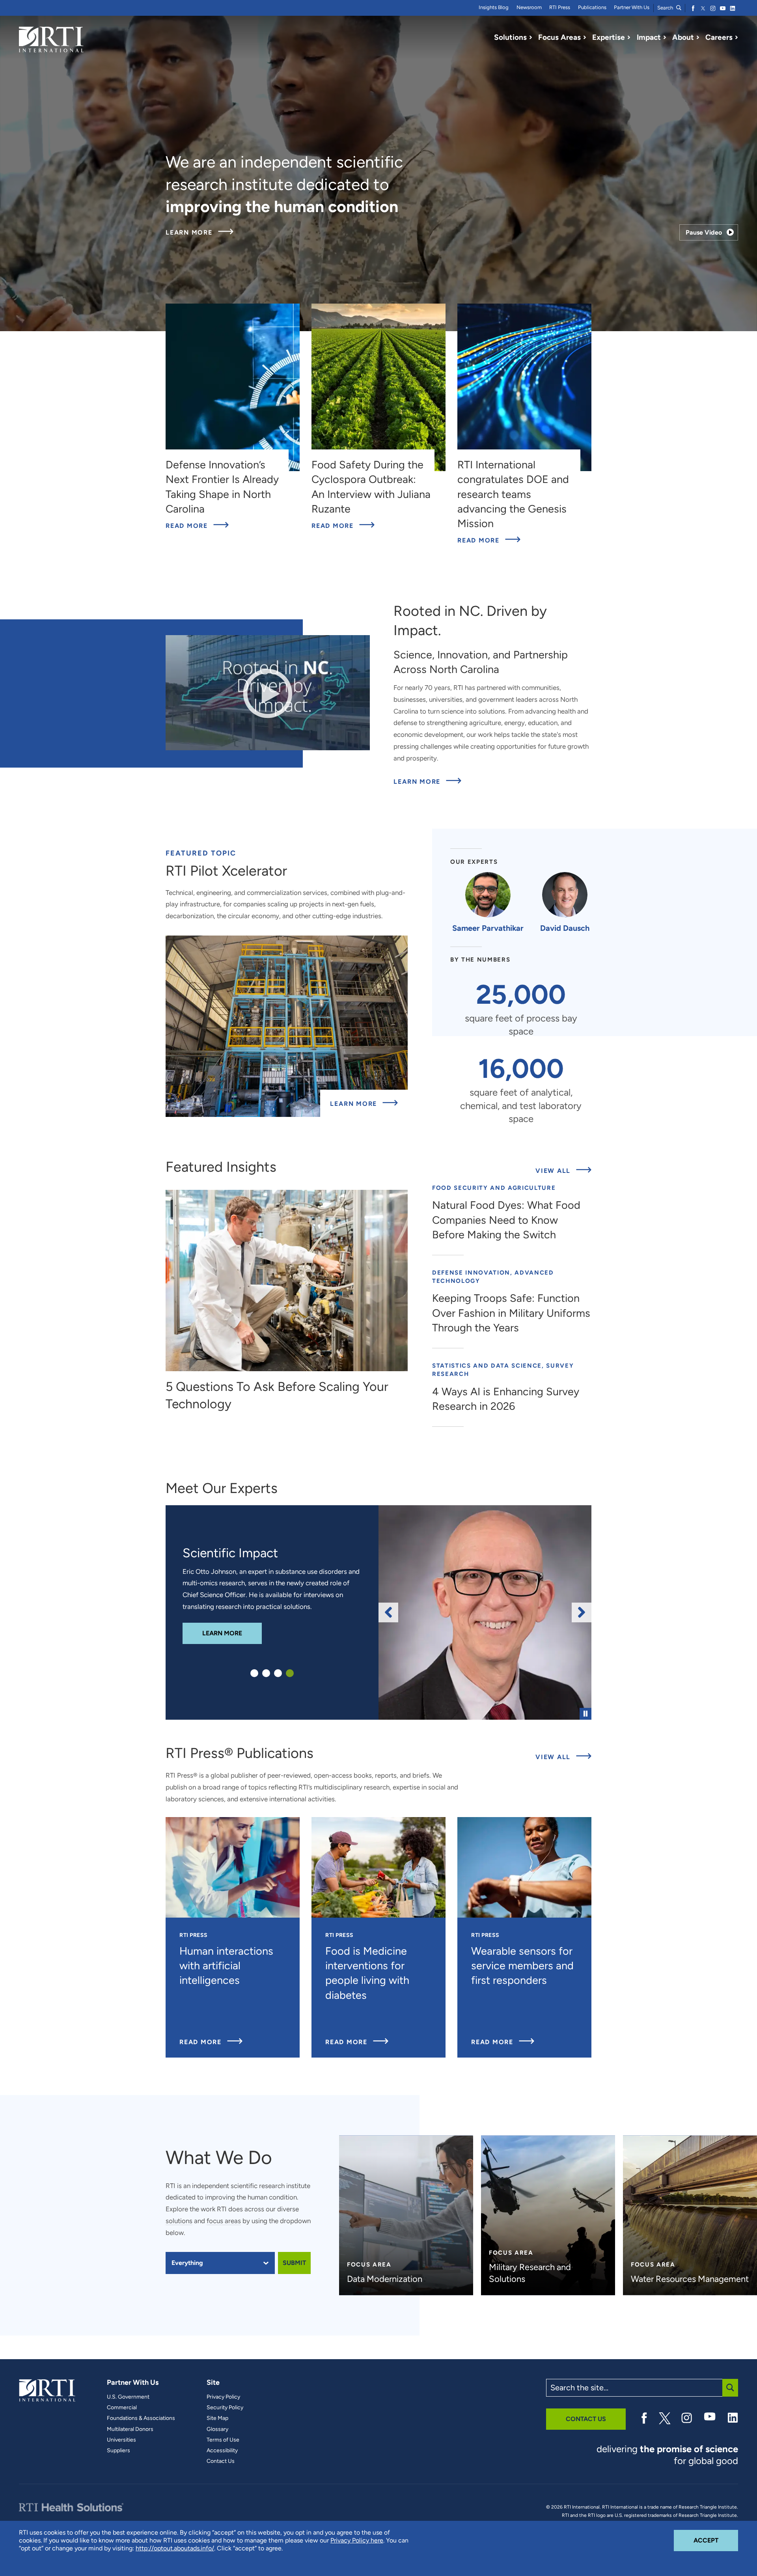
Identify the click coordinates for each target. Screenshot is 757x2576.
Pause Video (704, 232)
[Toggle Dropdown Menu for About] (698, 37)
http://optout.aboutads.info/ (175, 2548)
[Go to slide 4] (290, 1673)
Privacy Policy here (357, 2540)
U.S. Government (128, 2397)
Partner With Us (632, 7)
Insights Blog (494, 7)
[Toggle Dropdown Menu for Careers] (736, 37)
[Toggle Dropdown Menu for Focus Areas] (585, 37)
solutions (179, 2221)
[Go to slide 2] (266, 1673)
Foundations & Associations (141, 2418)
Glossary (217, 2429)
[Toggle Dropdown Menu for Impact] (665, 37)
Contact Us (221, 2461)
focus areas (224, 2221)
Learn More (200, 233)
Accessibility (222, 2451)
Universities (121, 2440)
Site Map (217, 2418)
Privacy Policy (223, 2397)
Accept (716, 2540)
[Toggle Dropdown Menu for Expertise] (629, 37)
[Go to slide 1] (254, 1673)
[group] (485, 1612)
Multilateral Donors (130, 2429)
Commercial (122, 2408)
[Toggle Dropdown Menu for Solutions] (531, 37)
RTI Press (560, 7)
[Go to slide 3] (278, 1673)
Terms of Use (223, 2440)
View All (563, 1171)
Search (666, 8)
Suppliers (118, 2451)
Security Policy (225, 2408)
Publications (592, 7)
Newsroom (529, 7)
